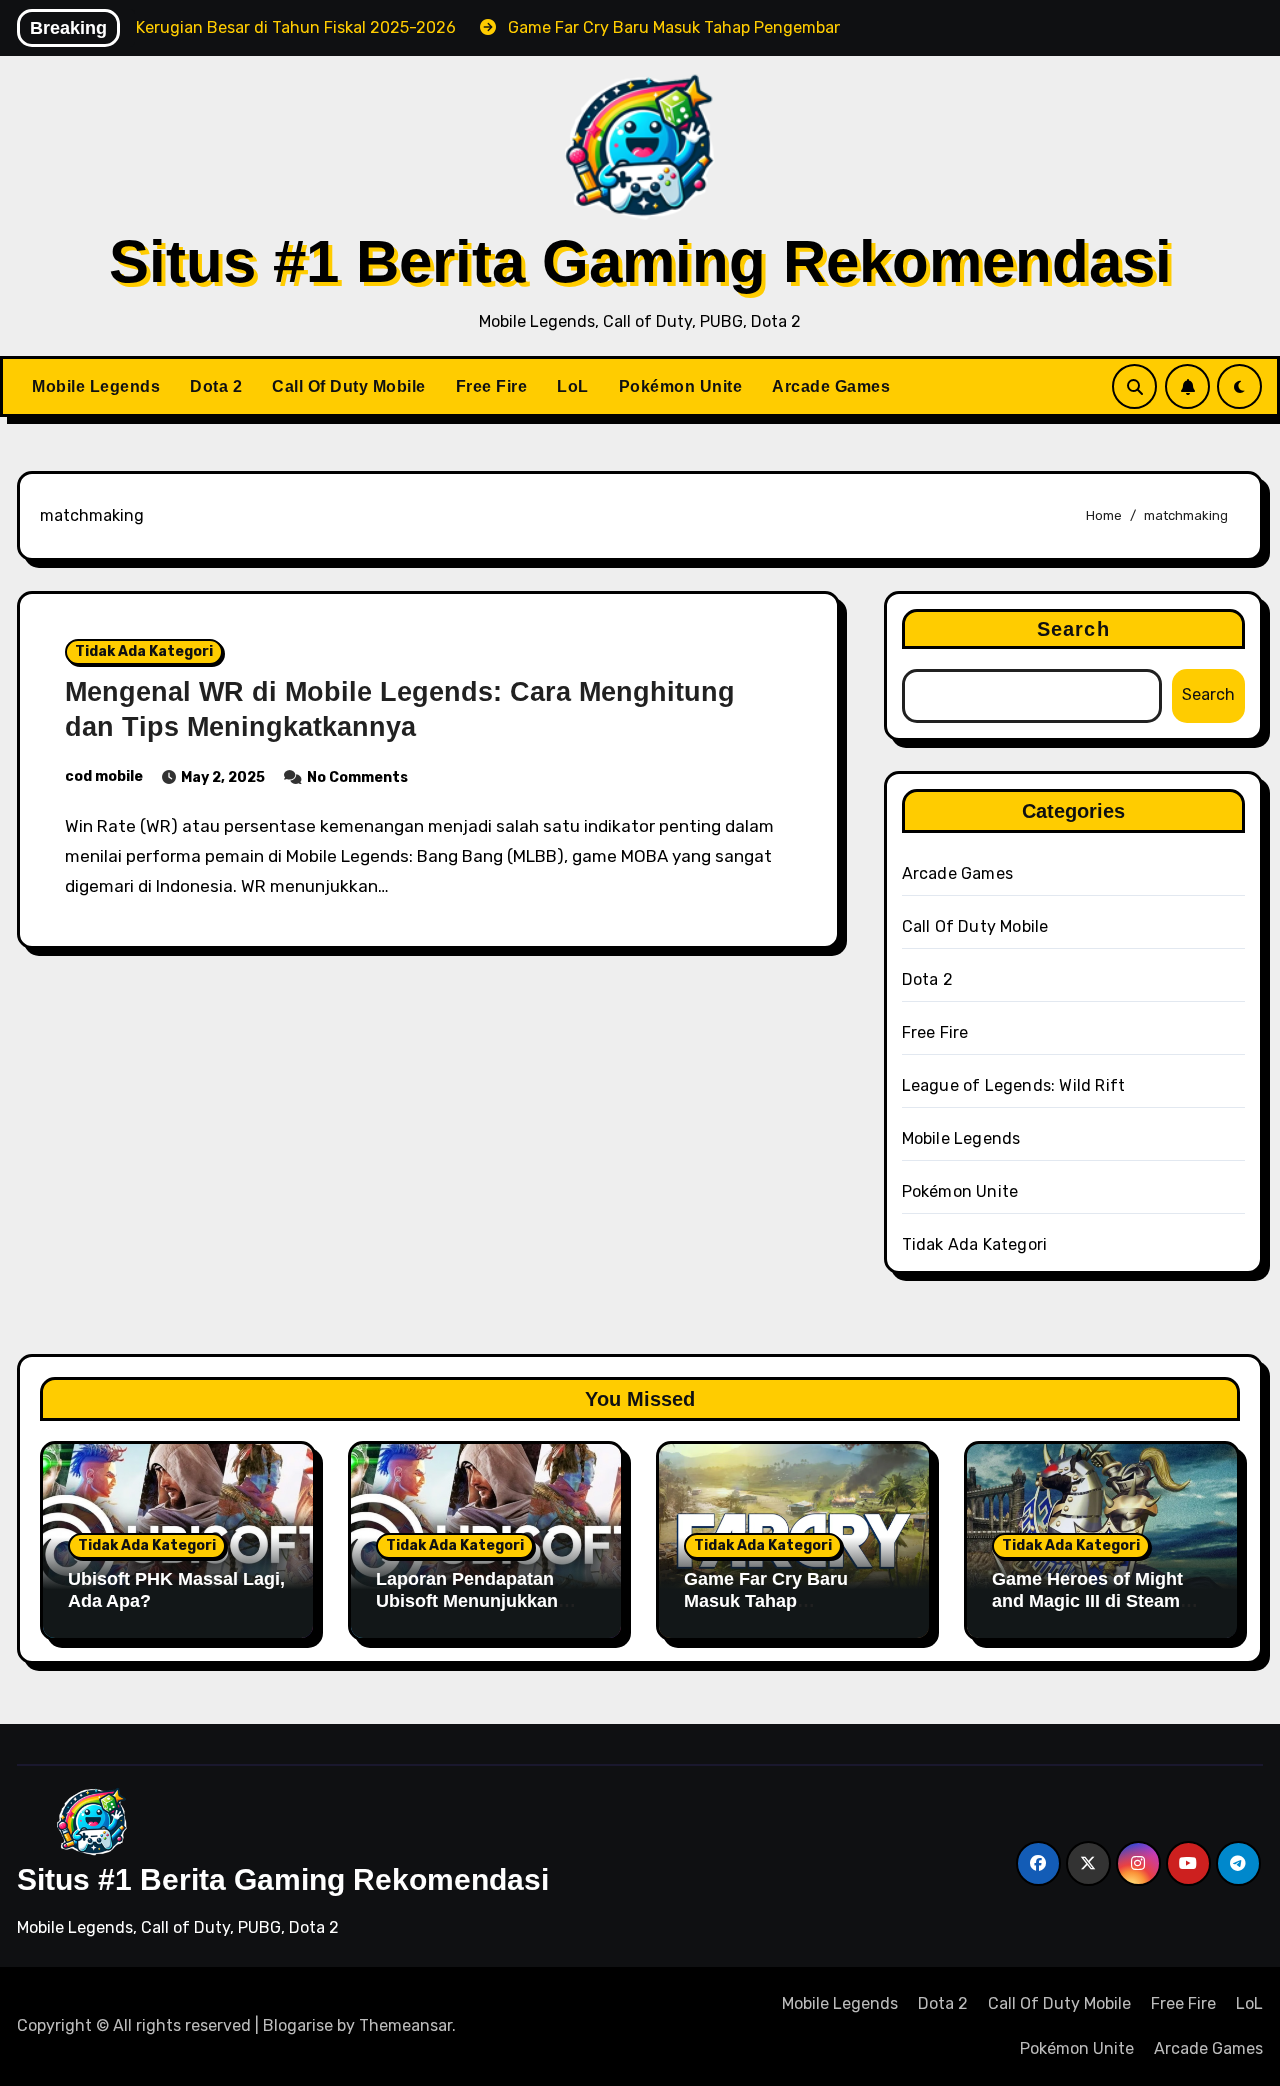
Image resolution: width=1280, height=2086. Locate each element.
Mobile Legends (96, 386)
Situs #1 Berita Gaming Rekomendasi (640, 261)
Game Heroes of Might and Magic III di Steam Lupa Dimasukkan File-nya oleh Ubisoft (1090, 1611)
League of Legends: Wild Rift (1014, 1085)
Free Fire (492, 386)
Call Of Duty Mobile (349, 386)
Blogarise (298, 2025)
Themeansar (405, 2025)
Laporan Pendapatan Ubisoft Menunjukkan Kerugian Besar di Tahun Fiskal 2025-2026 (482, 1611)
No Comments (357, 777)
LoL (573, 386)
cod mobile (104, 776)
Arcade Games (831, 386)
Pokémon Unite (681, 386)
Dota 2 (216, 386)
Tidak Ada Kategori (144, 651)
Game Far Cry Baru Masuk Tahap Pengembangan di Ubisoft (766, 1611)
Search (1073, 629)
